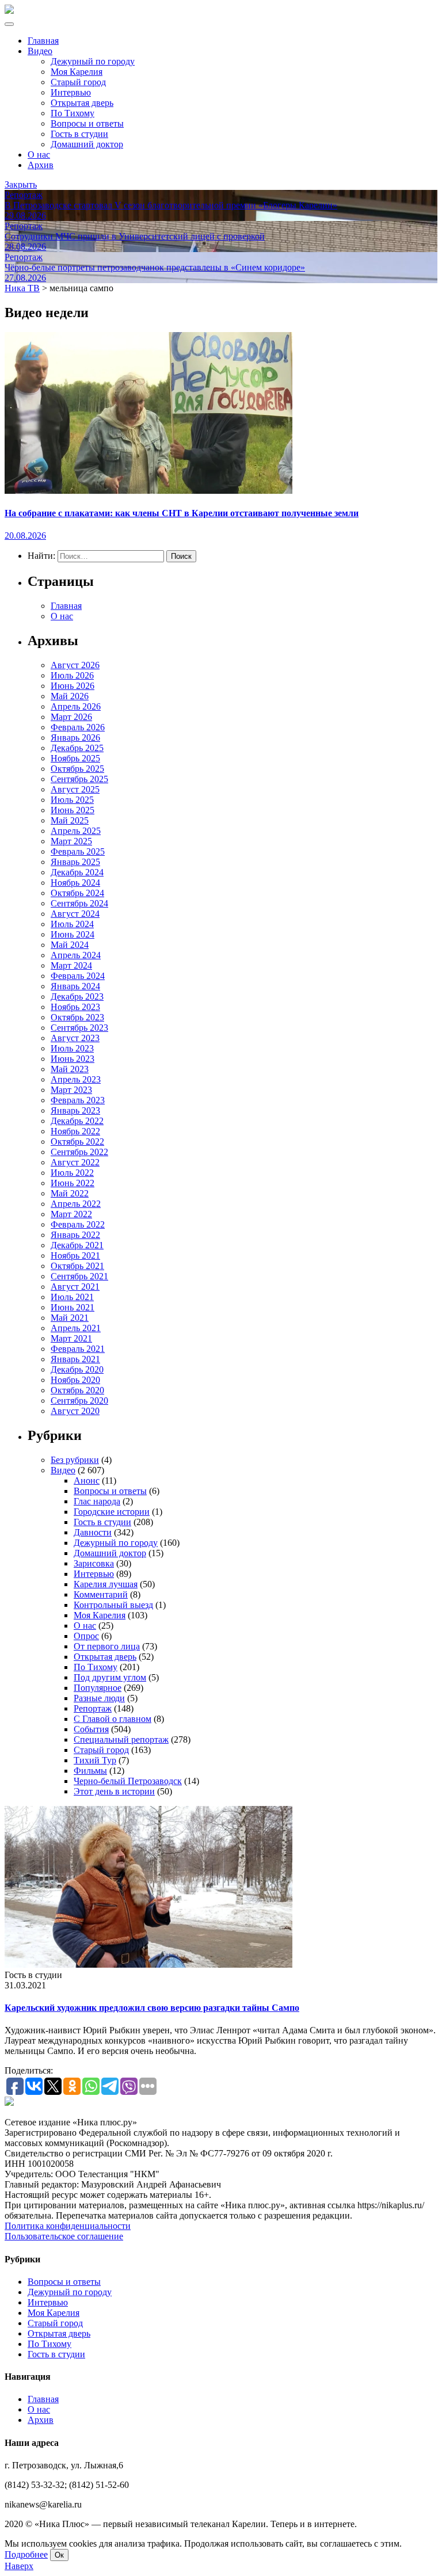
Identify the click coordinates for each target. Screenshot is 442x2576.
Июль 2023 (72, 1048)
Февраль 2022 (78, 1224)
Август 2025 (75, 789)
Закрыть (21, 184)
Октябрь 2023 (77, 1017)
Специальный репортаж (121, 1739)
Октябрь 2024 (77, 893)
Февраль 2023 (78, 1100)
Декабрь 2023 (77, 997)
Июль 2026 (72, 675)
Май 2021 (70, 1318)
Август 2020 (75, 1411)
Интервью (71, 92)
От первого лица (107, 1646)
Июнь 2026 (73, 686)
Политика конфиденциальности (68, 2226)
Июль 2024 (72, 924)
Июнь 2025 (73, 810)
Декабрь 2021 (77, 1245)
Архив (41, 165)
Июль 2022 (72, 1173)
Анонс (87, 1481)
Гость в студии (79, 134)
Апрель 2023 (76, 1079)
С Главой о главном (113, 1719)
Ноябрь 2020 (75, 1380)
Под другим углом (110, 1677)
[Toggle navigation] (9, 24)
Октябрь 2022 (77, 1142)
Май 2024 (70, 945)
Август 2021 (75, 1287)
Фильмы (90, 1771)
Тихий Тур (95, 1760)
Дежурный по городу (93, 61)
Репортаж (93, 1708)
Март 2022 (71, 1214)
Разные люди (99, 1698)
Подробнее (26, 2554)
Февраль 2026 (78, 727)
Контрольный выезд (113, 1605)
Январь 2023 (75, 1110)
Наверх (19, 2566)
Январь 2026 (75, 738)
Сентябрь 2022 (79, 1152)
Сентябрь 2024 (79, 903)
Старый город (78, 82)
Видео (40, 51)
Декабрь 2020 (77, 1369)
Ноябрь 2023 (75, 1007)
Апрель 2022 (76, 1204)
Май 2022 (70, 1193)
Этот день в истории (114, 1791)
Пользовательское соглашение (64, 2236)
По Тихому (73, 113)
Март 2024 (71, 965)
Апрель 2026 (76, 706)
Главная (43, 41)
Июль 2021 (72, 1297)
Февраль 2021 (78, 1349)
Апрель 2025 (76, 831)
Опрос (86, 1636)
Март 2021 (71, 1338)
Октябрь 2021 (77, 1266)
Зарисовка (94, 1563)
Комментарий (101, 1594)
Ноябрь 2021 (75, 1255)
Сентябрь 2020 (79, 1401)
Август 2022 (75, 1162)
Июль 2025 (72, 800)
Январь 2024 (75, 986)
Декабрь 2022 (77, 1121)
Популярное (98, 1688)
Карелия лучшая (106, 1584)
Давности (93, 1532)
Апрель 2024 (76, 955)
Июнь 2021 (73, 1307)
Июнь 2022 (73, 1183)
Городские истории (112, 1512)
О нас (39, 155)
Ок (59, 2555)
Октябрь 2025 (77, 769)
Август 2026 (75, 665)
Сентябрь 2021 (79, 1276)
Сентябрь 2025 (79, 779)
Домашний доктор (87, 144)
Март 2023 (71, 1090)
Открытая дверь (82, 103)
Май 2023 (70, 1069)
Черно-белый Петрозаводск (128, 1781)
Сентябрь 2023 (79, 1028)
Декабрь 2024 (77, 872)
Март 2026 (71, 717)
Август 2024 (75, 914)
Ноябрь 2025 (75, 758)
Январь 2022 (75, 1235)
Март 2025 (71, 841)
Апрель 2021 (76, 1328)
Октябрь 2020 (77, 1390)
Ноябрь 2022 (75, 1131)
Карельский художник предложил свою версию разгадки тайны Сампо (152, 2008)
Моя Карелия (77, 72)
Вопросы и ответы (87, 123)
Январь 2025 (75, 862)
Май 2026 (70, 696)
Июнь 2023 (73, 1059)
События (91, 1729)
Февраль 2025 (78, 851)
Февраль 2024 (78, 976)
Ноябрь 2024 (75, 883)
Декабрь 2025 (77, 748)
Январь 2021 (75, 1359)
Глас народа (97, 1501)
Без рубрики (75, 1460)
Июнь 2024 (73, 934)
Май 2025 (70, 820)
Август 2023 (75, 1038)
